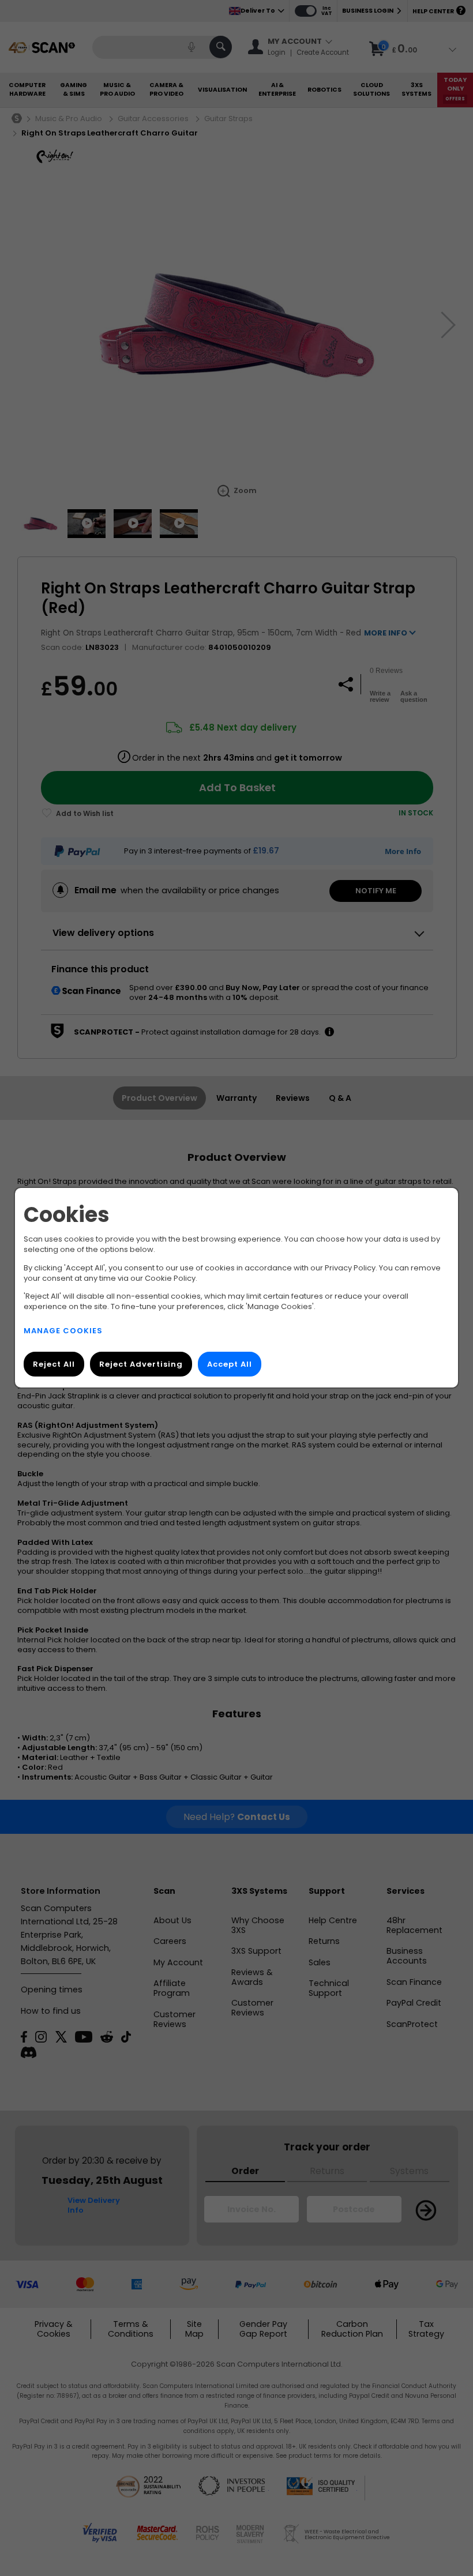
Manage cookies (63, 1331)
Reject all (54, 1365)
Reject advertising (141, 1365)
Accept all (230, 1365)
